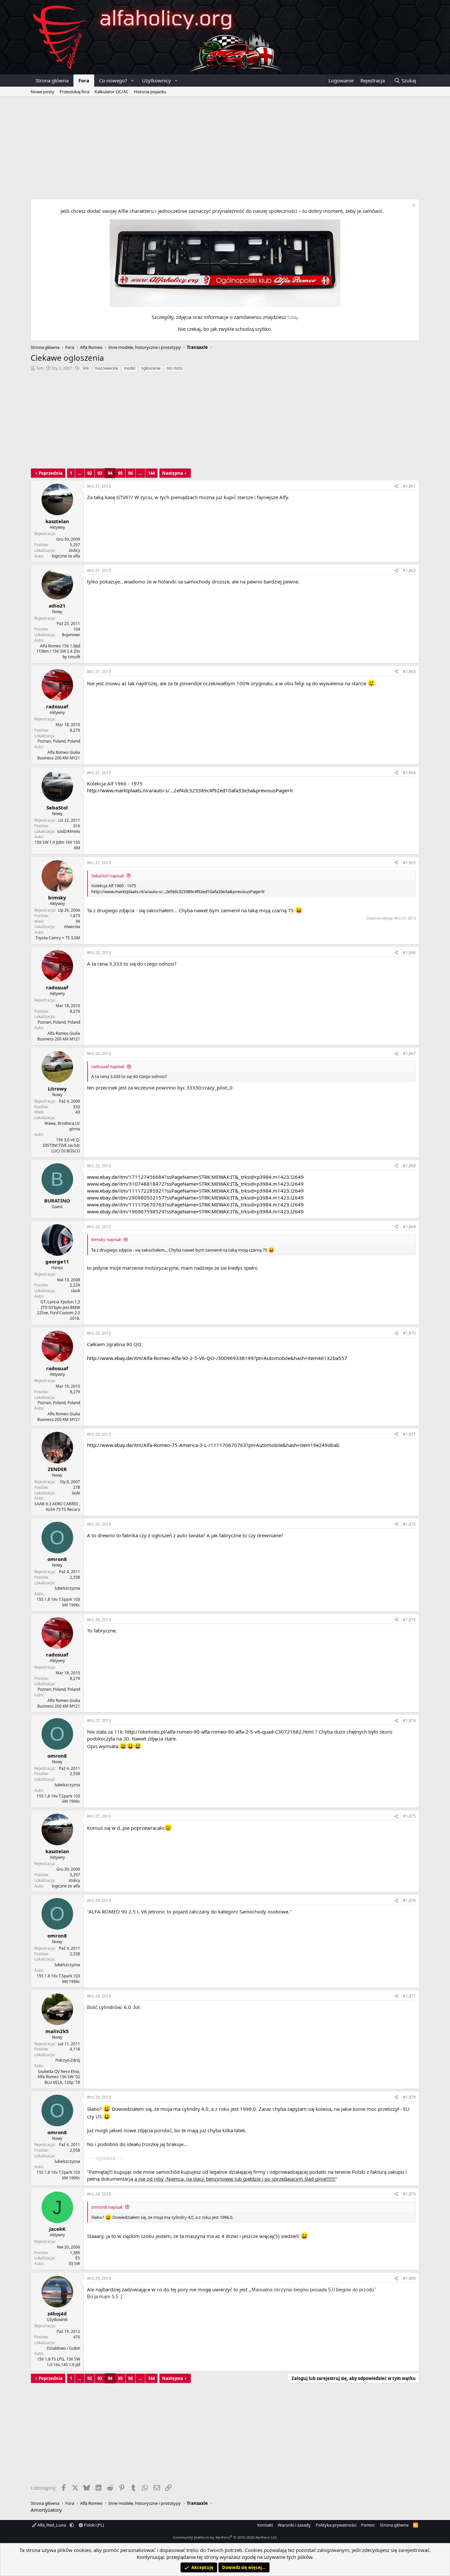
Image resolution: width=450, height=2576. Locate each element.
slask (75, 1291)
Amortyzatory (46, 2510)
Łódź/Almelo (69, 831)
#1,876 (409, 1900)
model (130, 368)
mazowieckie (106, 368)
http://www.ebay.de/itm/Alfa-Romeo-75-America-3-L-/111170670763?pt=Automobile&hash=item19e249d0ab (213, 1445)
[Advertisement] (225, 146)
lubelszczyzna (67, 1588)
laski (76, 1493)
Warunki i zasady (294, 2525)
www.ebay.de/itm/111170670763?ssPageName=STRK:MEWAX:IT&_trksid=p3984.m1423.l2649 (195, 1204)
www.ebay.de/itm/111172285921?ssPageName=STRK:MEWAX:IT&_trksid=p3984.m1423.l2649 (195, 1191)
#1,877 (409, 1996)
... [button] (80, 473)
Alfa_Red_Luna (52, 2525)
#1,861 (409, 486)
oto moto (175, 368)
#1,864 (409, 773)
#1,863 (409, 672)
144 (151, 473)
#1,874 (409, 1721)
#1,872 (409, 1524)
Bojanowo (71, 635)
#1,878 (409, 2097)
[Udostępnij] (396, 486)
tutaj (292, 317)
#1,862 (409, 570)
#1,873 (409, 1620)
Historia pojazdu (150, 92)
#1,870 (409, 1333)
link (86, 368)
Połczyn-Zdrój (68, 2060)
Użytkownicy (156, 80)
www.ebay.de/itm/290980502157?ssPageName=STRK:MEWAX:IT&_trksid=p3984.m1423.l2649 (195, 1198)
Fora (84, 80)
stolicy (74, 550)
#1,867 (409, 1053)
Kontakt (265, 2525)
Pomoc (368, 2525)
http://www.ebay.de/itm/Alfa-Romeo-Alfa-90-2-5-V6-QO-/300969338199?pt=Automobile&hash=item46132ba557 (217, 1358)
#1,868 (409, 1166)
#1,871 (409, 1434)
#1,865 (409, 863)
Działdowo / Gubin (63, 2348)
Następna (173, 473)
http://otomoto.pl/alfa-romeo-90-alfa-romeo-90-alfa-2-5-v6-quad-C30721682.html (219, 1732)
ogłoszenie (151, 368)
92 (90, 473)
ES (78, 2258)
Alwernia (72, 927)
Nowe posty (42, 92)
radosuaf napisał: (108, 1066)
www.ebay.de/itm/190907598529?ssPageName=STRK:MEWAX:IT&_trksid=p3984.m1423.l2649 (195, 1211)
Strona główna (52, 80)
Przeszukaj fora (74, 92)
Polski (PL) (94, 2525)
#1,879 (409, 2194)
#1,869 (409, 1227)
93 (100, 473)
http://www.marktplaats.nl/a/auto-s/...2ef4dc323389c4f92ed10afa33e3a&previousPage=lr (190, 790)
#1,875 (409, 1816)
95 (120, 473)
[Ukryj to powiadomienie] (413, 206)
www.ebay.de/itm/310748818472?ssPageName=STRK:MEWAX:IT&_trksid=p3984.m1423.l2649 (195, 1184)
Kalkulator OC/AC (112, 92)
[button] (132, 81)
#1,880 (409, 2278)
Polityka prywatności (336, 2525)
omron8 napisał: (107, 2207)
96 (130, 473)
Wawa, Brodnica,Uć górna (62, 1126)
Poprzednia (51, 473)
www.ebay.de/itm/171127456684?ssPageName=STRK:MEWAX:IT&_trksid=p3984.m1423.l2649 (195, 1177)
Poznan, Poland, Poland (59, 741)
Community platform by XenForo (225, 2537)
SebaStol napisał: (108, 876)
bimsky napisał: (106, 1239)
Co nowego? (113, 80)
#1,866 (409, 953)
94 (110, 473)
